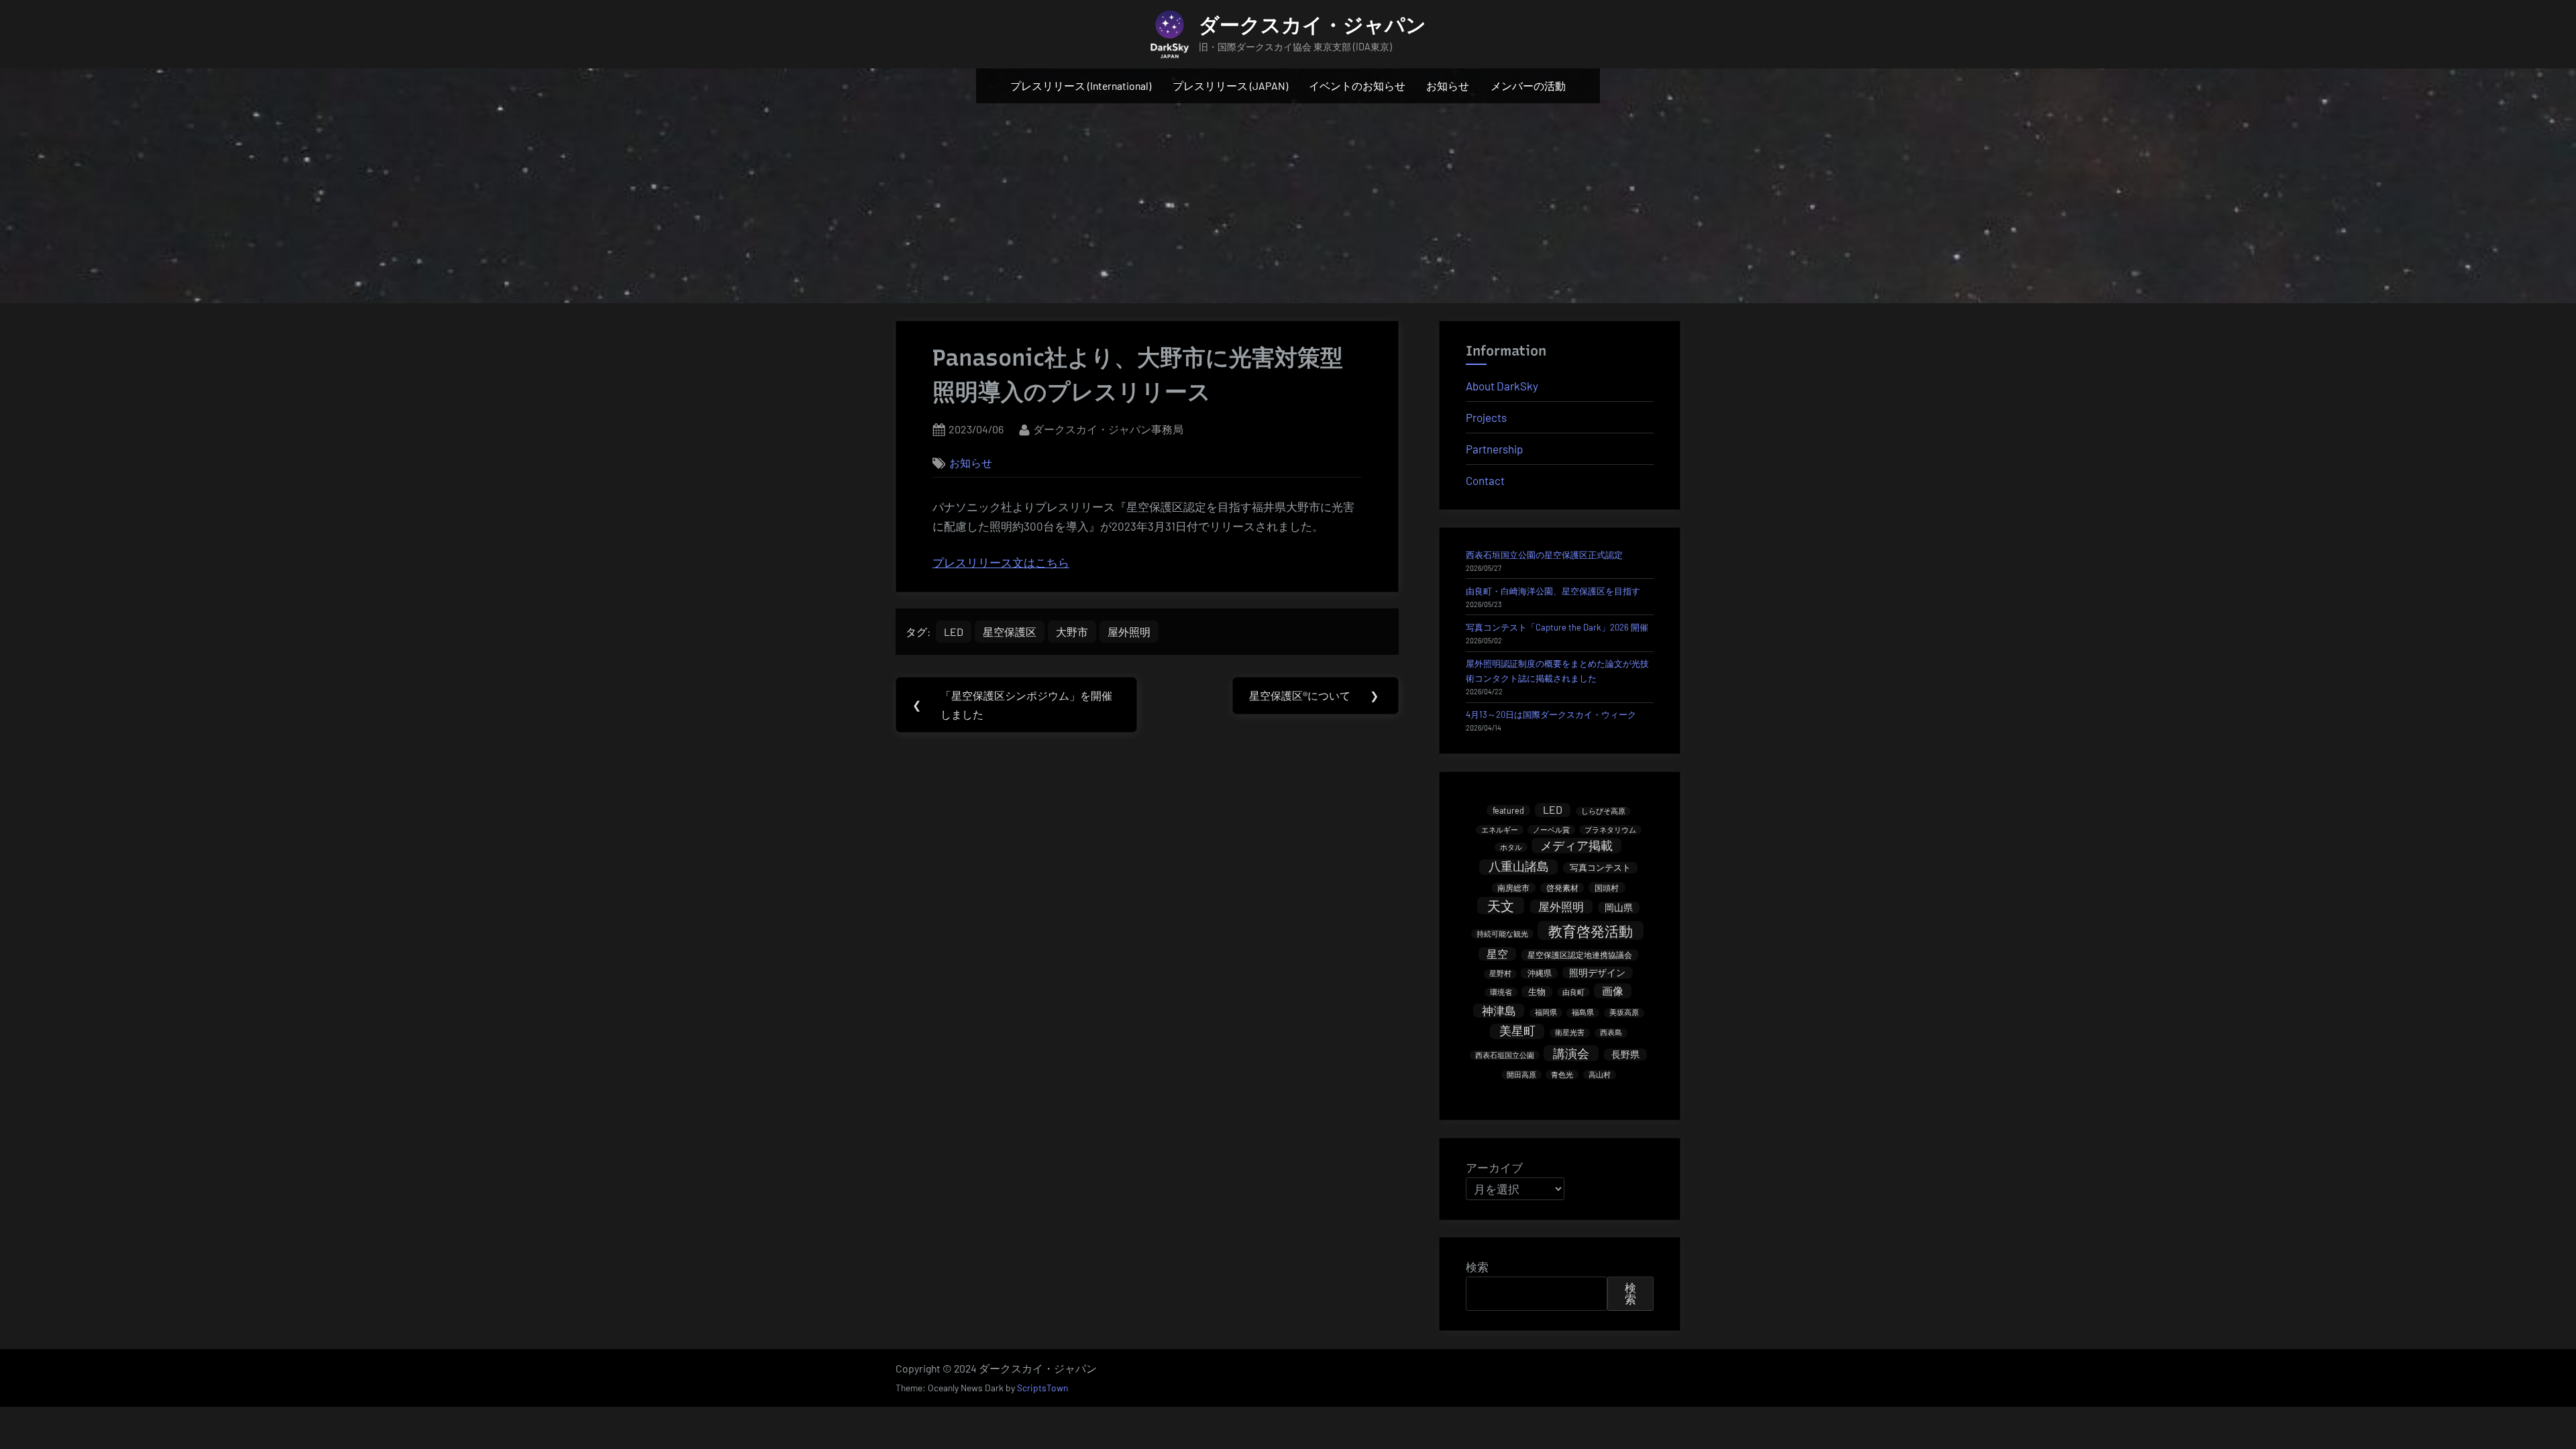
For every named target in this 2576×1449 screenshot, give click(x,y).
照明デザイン (1597, 972)
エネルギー (1500, 829)
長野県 (1625, 1054)
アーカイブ (1494, 1167)
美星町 (1517, 1031)
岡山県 (1619, 907)
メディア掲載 (1576, 845)
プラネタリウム (1610, 829)
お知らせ (1448, 86)
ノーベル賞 (1551, 829)
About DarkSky (1502, 386)
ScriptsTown (1042, 1388)
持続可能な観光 (1502, 933)
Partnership (1494, 449)
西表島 (1611, 1033)
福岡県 (1546, 1013)
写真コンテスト (1600, 867)
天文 (1501, 906)
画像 (1613, 990)
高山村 (1600, 1074)
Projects (1486, 417)
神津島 (1499, 1010)
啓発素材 (1562, 888)
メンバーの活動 (1528, 86)
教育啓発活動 (1591, 931)
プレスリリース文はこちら (1001, 562)
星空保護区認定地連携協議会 (1580, 955)
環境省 (1501, 992)
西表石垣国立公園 (1505, 1055)
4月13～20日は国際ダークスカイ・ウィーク (1551, 714)
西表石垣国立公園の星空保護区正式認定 (1544, 555)
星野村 (1500, 974)
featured (1508, 810)
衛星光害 (1570, 1033)
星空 (1497, 954)
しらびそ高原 (1603, 811)
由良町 (1573, 992)
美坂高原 (1624, 1013)
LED (954, 632)
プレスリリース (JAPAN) (1230, 86)
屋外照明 (1129, 632)
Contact (1485, 480)
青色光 (1562, 1074)
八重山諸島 (1519, 867)
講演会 (1571, 1053)
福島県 (1583, 1013)
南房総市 (1513, 888)
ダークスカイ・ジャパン (1312, 25)
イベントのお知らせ (1357, 86)
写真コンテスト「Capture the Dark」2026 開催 (1557, 627)
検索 (1477, 1267)
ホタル (1511, 847)
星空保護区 (1010, 632)
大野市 (1072, 632)
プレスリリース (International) (1081, 86)
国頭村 (1607, 888)
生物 (1537, 991)
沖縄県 (1540, 973)
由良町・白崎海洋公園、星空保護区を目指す (1553, 591)
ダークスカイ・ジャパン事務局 (1108, 429)
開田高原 (1521, 1074)
